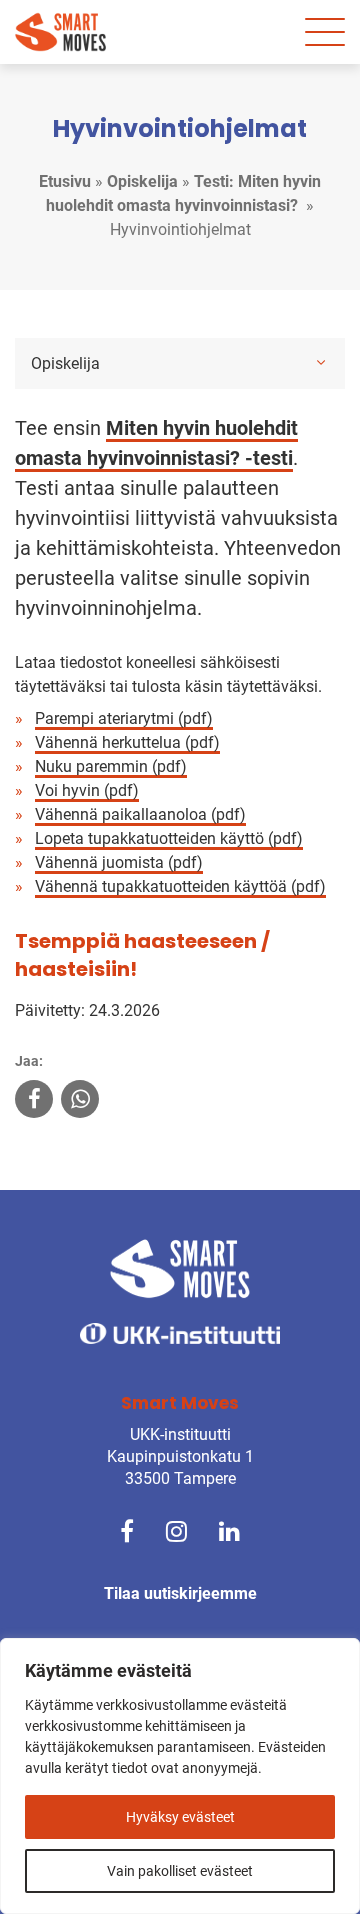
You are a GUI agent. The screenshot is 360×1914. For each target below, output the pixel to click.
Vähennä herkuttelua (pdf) (127, 742)
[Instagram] (176, 1530)
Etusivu (65, 181)
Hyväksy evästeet (180, 1817)
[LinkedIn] (229, 1530)
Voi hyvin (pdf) (87, 790)
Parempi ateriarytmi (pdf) (124, 718)
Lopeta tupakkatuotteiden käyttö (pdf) (169, 838)
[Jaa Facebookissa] (34, 1101)
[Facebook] (127, 1530)
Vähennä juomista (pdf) (119, 862)
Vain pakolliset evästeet (180, 1871)
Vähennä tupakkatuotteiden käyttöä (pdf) (180, 886)
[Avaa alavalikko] (321, 362)
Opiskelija (142, 181)
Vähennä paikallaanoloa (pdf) (140, 814)
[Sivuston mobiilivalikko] (325, 32)
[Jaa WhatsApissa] (80, 1101)
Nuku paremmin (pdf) (111, 766)
